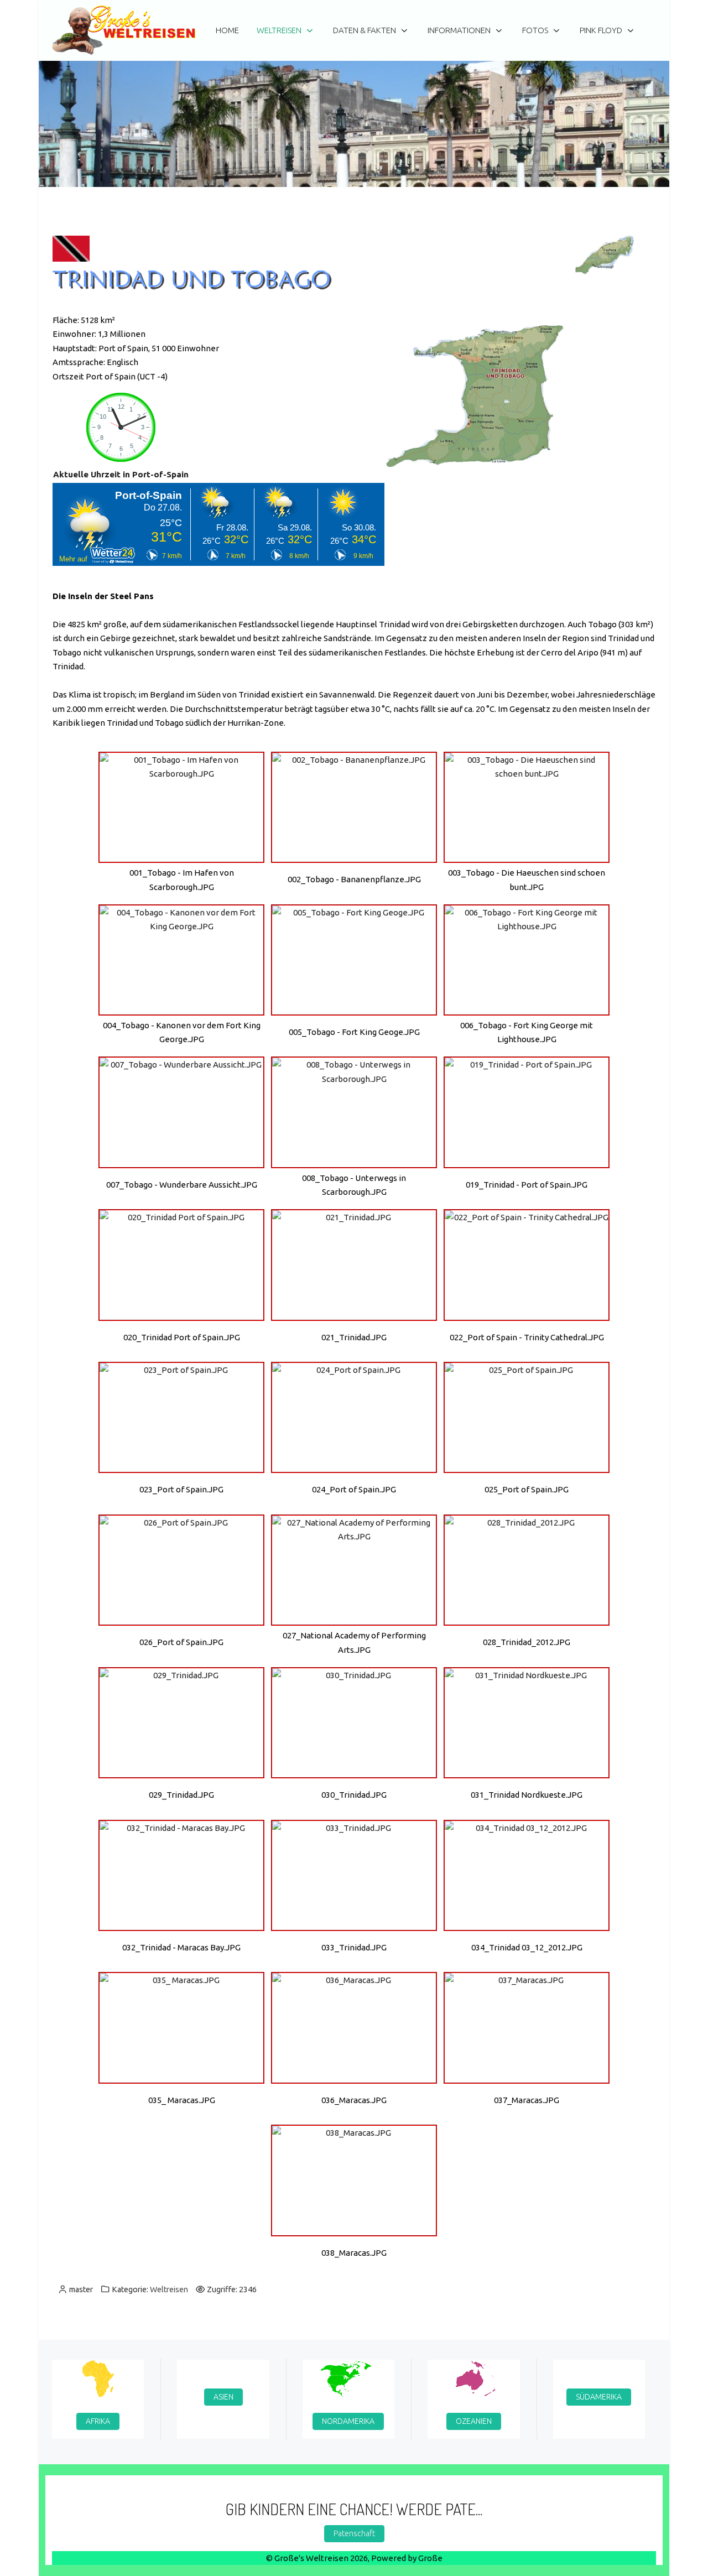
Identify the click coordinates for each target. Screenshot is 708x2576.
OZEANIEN (474, 2421)
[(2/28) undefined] (354, 807)
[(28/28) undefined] (354, 2180)
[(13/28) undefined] (181, 1417)
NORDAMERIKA (348, 2421)
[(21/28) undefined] (527, 1723)
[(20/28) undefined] (354, 1723)
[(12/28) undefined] (527, 1265)
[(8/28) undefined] (354, 1112)
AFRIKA (98, 2421)
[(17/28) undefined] (354, 1570)
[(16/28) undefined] (181, 1570)
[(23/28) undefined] (354, 1875)
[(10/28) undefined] (181, 1265)
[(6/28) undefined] (527, 960)
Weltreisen (169, 2289)
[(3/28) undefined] (527, 807)
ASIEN (223, 2396)
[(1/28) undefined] (181, 807)
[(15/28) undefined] (527, 1417)
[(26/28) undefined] (354, 2028)
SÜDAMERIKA (599, 2396)
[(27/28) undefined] (527, 2028)
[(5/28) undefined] (354, 960)
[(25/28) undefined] (181, 2028)
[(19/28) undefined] (181, 1723)
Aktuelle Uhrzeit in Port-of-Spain (121, 474)
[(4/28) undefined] (181, 960)
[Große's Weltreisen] (124, 30)
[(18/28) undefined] (527, 1570)
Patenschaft (354, 2533)
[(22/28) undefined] (181, 1875)
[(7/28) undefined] (181, 1112)
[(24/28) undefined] (527, 1875)
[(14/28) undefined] (354, 1417)
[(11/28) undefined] (354, 1265)
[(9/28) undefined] (527, 1112)
